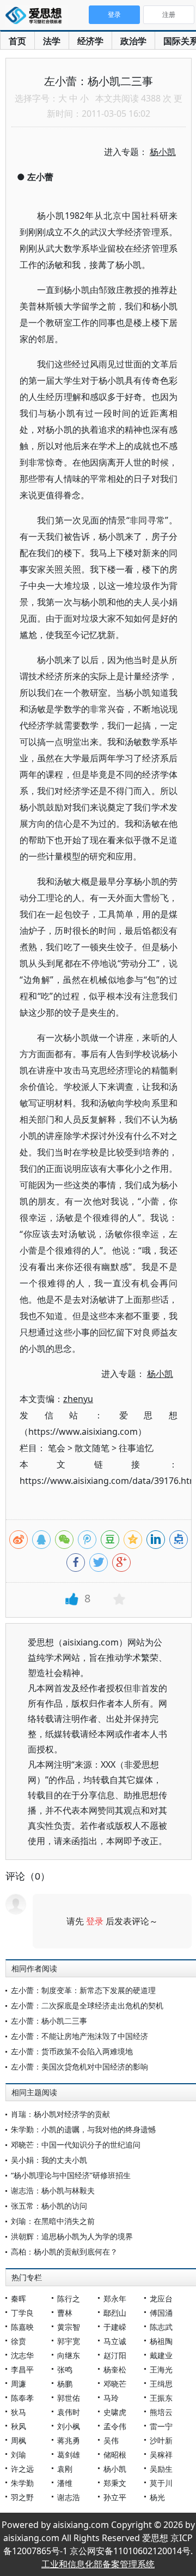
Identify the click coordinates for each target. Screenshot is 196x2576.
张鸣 (65, 2369)
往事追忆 (136, 1448)
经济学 (90, 41)
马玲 (111, 2398)
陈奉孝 (22, 2398)
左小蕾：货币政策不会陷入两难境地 (72, 2051)
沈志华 (22, 2355)
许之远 (22, 2469)
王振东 (161, 2398)
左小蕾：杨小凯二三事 (49, 2021)
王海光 (161, 2369)
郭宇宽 (69, 2341)
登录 (95, 1921)
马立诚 (115, 2341)
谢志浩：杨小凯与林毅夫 (53, 2190)
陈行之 (69, 2298)
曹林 (65, 2313)
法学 (52, 41)
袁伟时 (69, 2412)
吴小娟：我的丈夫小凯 (49, 2160)
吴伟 (111, 2440)
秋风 (19, 2426)
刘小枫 (69, 2426)
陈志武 (161, 2327)
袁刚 (65, 2469)
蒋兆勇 (69, 2440)
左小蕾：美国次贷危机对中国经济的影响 (79, 2067)
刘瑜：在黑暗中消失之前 (53, 2221)
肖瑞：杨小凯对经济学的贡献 (60, 2114)
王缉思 (161, 2384)
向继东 (69, 2355)
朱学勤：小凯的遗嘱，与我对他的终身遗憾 (83, 2129)
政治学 (133, 41)
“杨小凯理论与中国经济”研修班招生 (71, 2175)
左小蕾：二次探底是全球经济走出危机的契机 (87, 2005)
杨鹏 (65, 2384)
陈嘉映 (22, 2327)
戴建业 (161, 2355)
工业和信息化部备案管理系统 (98, 2564)
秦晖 (19, 2298)
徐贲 (19, 2341)
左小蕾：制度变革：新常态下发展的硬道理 (83, 1990)
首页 (17, 41)
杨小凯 (115, 2469)
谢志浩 (69, 2497)
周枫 (19, 2440)
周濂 (19, 2384)
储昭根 (115, 2455)
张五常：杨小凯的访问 (49, 2206)
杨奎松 (115, 2369)
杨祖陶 (161, 2341)
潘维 (65, 2483)
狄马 (19, 2412)
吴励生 (161, 2469)
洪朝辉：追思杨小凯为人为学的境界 (72, 2236)
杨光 (157, 2497)
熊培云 (161, 2412)
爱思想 (37, 16)
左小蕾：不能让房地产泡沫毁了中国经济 (79, 2036)
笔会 (57, 1448)
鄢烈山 (115, 2313)
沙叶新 (161, 2440)
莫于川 (161, 2483)
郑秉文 (115, 2483)
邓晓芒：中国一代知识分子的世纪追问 (76, 2145)
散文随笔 (92, 1448)
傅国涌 (161, 2313)
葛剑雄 (69, 2455)
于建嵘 (115, 2327)
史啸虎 (115, 2412)
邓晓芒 (115, 2384)
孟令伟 (115, 2426)
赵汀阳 (115, 2355)
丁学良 (22, 2313)
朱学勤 (22, 2483)
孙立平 (115, 2497)
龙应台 (161, 2298)
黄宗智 (69, 2327)
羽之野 (22, 2497)
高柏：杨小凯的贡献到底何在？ (64, 2252)
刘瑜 (19, 2455)
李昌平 (22, 2369)
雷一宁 (161, 2426)
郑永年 (115, 2298)
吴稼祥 (161, 2455)
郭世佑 (69, 2398)
